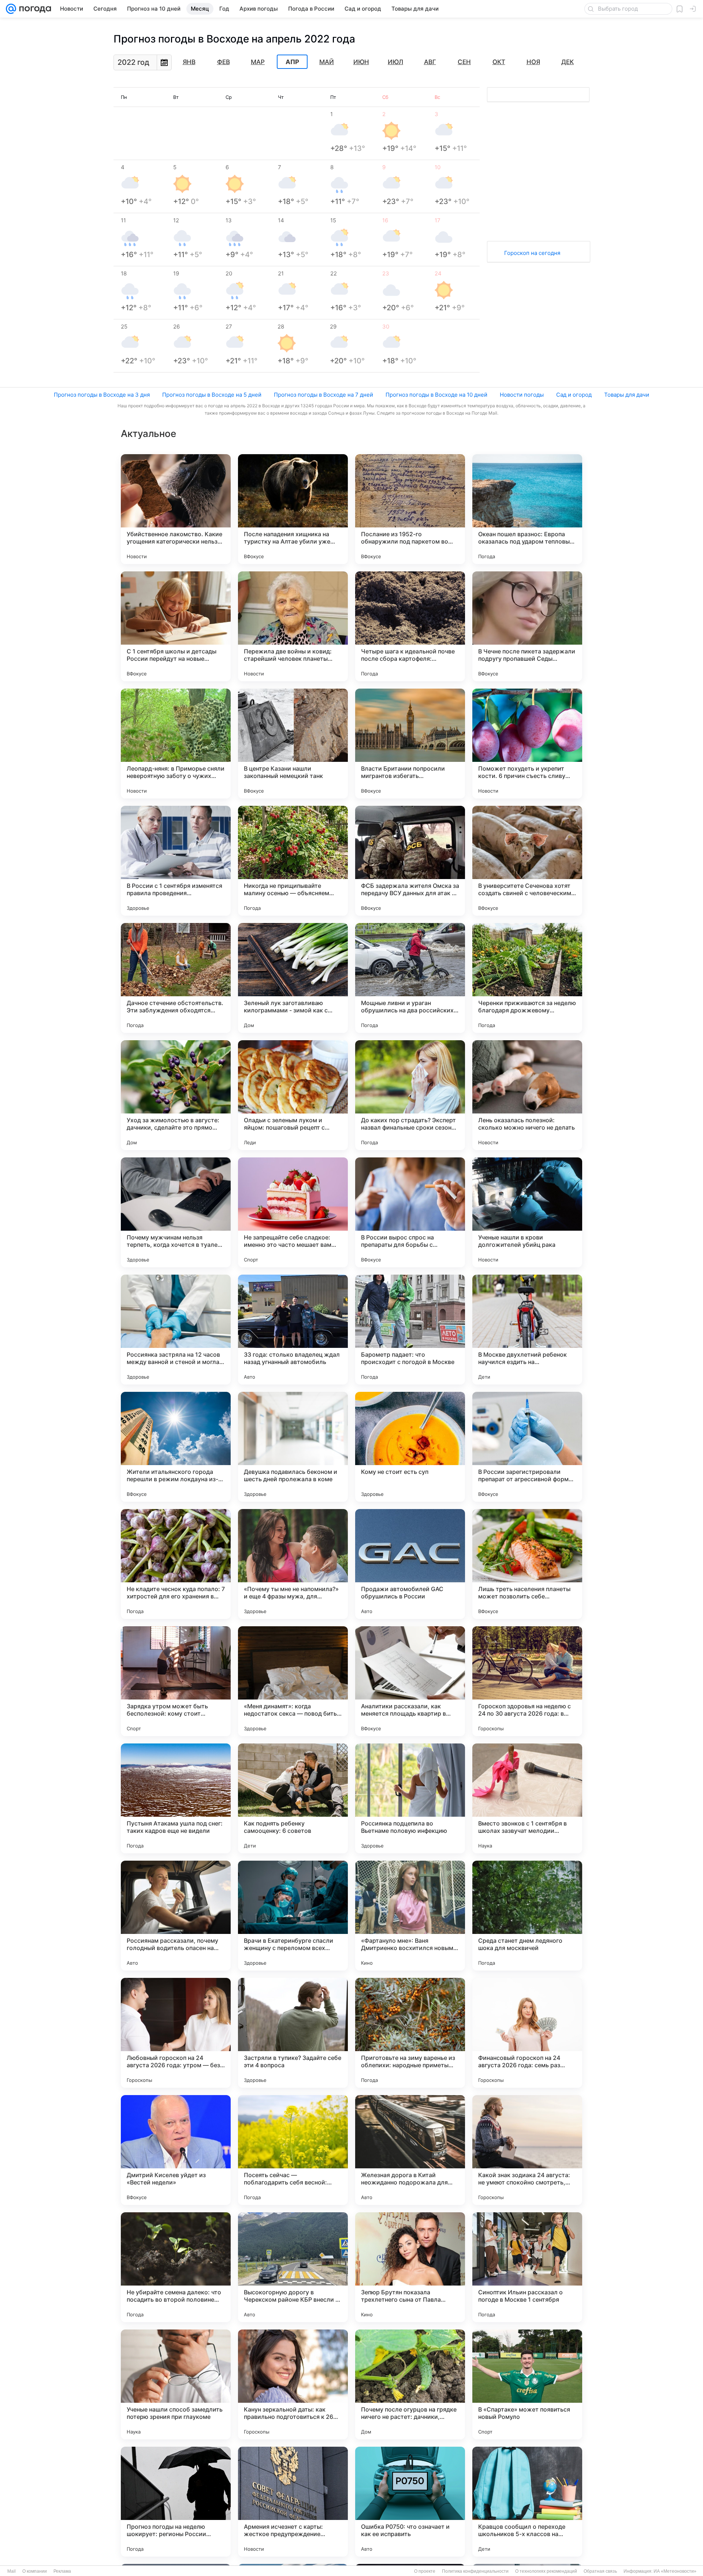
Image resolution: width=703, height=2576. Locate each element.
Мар (258, 62)
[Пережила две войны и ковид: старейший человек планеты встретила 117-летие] (293, 626)
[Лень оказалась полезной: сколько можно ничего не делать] (527, 1095)
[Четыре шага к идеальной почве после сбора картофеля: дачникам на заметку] (410, 626)
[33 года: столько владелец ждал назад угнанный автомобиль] (293, 1330)
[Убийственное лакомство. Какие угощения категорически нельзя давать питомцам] (176, 509)
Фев (224, 62)
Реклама (62, 2571)
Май (327, 62)
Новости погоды (522, 395)
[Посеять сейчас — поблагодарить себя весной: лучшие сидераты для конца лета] (293, 2150)
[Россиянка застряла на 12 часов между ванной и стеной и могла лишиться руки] (176, 1330)
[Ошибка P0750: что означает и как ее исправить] (410, 2502)
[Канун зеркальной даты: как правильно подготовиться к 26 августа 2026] (293, 2384)
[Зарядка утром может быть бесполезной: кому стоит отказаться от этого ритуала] (176, 1681)
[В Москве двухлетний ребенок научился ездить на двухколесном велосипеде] (527, 1330)
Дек (568, 62)
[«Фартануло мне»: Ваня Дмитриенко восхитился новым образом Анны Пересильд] (410, 1916)
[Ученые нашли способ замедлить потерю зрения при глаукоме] (176, 2384)
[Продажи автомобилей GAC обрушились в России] (410, 1564)
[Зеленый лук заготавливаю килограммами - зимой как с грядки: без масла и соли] (293, 978)
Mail (12, 2571)
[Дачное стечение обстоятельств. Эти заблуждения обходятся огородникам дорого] (176, 978)
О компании (35, 2571)
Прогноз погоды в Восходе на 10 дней (436, 395)
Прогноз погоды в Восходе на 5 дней (212, 395)
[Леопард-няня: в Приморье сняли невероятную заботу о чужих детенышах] (176, 744)
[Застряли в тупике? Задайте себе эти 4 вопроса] (293, 2033)
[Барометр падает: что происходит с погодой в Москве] (410, 1330)
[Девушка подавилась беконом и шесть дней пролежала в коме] (293, 1447)
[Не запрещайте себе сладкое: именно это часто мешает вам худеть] (293, 1212)
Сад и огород (574, 395)
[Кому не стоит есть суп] (410, 1447)
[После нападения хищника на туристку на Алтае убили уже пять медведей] (293, 509)
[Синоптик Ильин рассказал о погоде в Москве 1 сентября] (527, 2267)
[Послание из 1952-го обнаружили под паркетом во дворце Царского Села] (410, 509)
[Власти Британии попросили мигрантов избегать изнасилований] (410, 744)
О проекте (425, 2571)
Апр (292, 62)
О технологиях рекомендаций (546, 2571)
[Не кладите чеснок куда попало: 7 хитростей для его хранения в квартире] (176, 1564)
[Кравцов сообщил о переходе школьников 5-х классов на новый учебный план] (527, 2502)
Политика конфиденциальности (475, 2571)
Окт (499, 62)
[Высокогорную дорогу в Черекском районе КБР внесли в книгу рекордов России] (293, 2267)
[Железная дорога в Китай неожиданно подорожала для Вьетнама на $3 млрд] (410, 2150)
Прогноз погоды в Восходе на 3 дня (102, 395)
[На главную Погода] (34, 9)
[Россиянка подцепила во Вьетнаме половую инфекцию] (410, 1798)
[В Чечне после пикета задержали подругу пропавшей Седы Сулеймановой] (527, 626)
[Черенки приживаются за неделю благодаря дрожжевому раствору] (527, 978)
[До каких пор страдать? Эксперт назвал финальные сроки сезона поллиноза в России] (410, 1095)
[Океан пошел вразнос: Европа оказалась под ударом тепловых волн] (527, 509)
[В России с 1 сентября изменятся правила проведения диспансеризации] (176, 861)
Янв (189, 62)
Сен (464, 62)
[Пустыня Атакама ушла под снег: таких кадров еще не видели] (176, 1798)
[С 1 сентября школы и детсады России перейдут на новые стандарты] (176, 626)
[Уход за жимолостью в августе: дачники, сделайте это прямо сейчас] (176, 1095)
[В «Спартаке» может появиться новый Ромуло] (527, 2384)
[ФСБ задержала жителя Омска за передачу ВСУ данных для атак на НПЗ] (410, 861)
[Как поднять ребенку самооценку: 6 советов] (293, 1798)
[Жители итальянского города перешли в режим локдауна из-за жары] (176, 1447)
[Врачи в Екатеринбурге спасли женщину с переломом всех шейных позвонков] (293, 1916)
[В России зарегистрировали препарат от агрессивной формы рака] (527, 1447)
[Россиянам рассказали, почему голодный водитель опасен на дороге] (176, 1916)
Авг (430, 62)
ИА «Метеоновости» (675, 2571)
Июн (361, 62)
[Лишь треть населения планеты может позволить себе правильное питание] (527, 1564)
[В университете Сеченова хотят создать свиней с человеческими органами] (527, 861)
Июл (395, 62)
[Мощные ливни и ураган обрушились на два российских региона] (410, 978)
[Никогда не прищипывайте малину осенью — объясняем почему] (293, 861)
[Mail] (11, 9)
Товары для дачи (627, 395)
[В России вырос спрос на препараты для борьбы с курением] (410, 1212)
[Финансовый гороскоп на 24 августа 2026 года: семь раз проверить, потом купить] (527, 2033)
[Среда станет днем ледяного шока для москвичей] (527, 1916)
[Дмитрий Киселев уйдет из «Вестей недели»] (176, 2150)
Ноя (533, 62)
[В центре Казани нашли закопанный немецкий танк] (293, 744)
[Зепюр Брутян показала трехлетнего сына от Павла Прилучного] (410, 2267)
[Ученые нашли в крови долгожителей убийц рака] (527, 1212)
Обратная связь (600, 2571)
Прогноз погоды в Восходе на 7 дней (323, 395)
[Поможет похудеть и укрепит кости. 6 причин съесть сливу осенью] (527, 744)
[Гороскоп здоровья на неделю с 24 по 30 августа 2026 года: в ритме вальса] (527, 1681)
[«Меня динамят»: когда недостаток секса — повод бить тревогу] (293, 1681)
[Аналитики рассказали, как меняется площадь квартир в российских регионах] (410, 1681)
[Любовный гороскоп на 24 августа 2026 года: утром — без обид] (176, 2033)
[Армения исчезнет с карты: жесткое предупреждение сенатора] (293, 2502)
